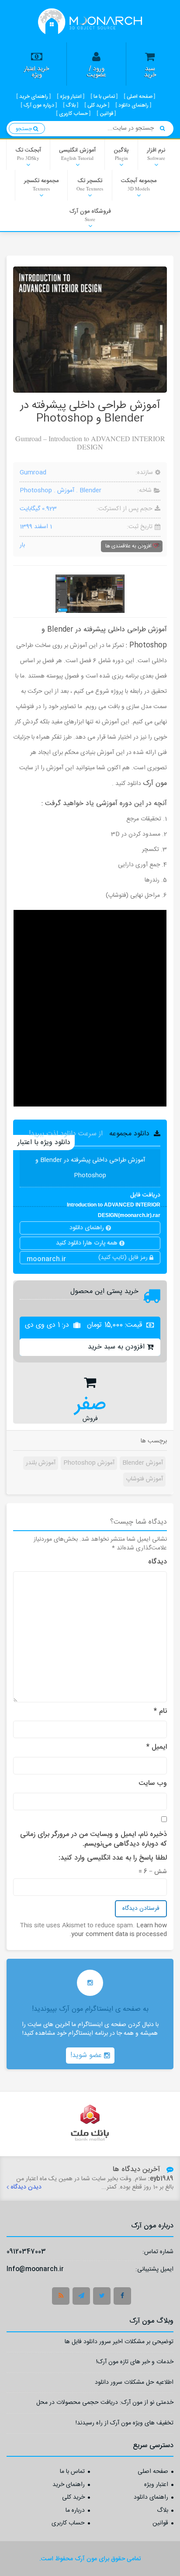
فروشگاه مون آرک (90, 214)
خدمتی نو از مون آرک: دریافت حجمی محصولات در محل (105, 2404)
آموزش (66, 491)
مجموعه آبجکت (139, 184)
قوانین (160, 2524)
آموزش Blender (143, 1463)
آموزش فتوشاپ (144, 1479)
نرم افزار (156, 153)
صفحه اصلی (153, 2472)
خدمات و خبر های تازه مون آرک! (135, 2363)
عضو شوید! (87, 2056)
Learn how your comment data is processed (119, 1930)
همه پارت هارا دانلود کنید (88, 1243)
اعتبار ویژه (156, 2485)
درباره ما (75, 2511)
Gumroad (33, 473)
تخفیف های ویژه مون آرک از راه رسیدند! (125, 2424)
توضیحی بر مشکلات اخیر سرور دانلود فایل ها (119, 2343)
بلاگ (163, 2511)
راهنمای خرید (69, 2485)
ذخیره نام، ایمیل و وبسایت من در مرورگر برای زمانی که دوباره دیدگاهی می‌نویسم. (93, 1840)
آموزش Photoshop (89, 1463)
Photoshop (36, 491)
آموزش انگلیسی (77, 153)
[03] (90, 594)
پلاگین (121, 153)
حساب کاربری (68, 2524)
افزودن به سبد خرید (116, 1347)
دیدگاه (157, 1562)
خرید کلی (73, 2498)
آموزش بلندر (41, 1463)
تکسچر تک (90, 184)
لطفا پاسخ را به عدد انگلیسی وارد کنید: (113, 1858)
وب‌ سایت (153, 1784)
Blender (90, 491)
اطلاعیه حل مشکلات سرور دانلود (134, 2384)
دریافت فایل (114, 1195)
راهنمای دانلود (88, 1228)
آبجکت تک (28, 153)
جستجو (24, 129)
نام (160, 1712)
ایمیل (157, 1747)
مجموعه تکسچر (41, 184)
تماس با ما (72, 2472)
